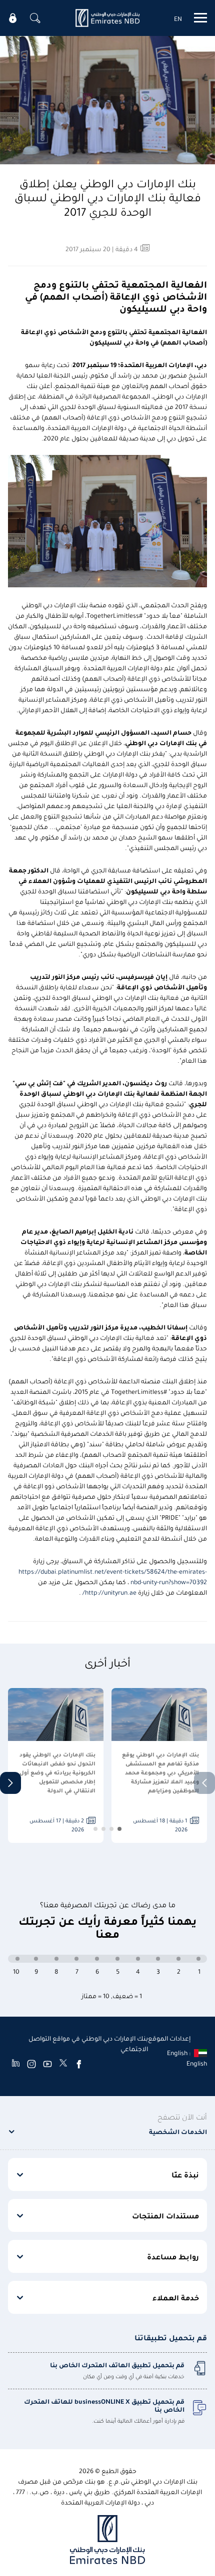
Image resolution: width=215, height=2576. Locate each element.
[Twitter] (63, 2064)
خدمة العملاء (176, 2297)
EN (178, 18)
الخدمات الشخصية (178, 2131)
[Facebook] (79, 2064)
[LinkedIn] (16, 2064)
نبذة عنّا (185, 2174)
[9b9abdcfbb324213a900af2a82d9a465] (107, 18)
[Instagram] (31, 2064)
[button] (10, 1783)
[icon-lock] (13, 18)
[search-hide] (35, 18)
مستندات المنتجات (165, 2215)
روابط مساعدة (173, 2256)
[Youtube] (47, 2064)
